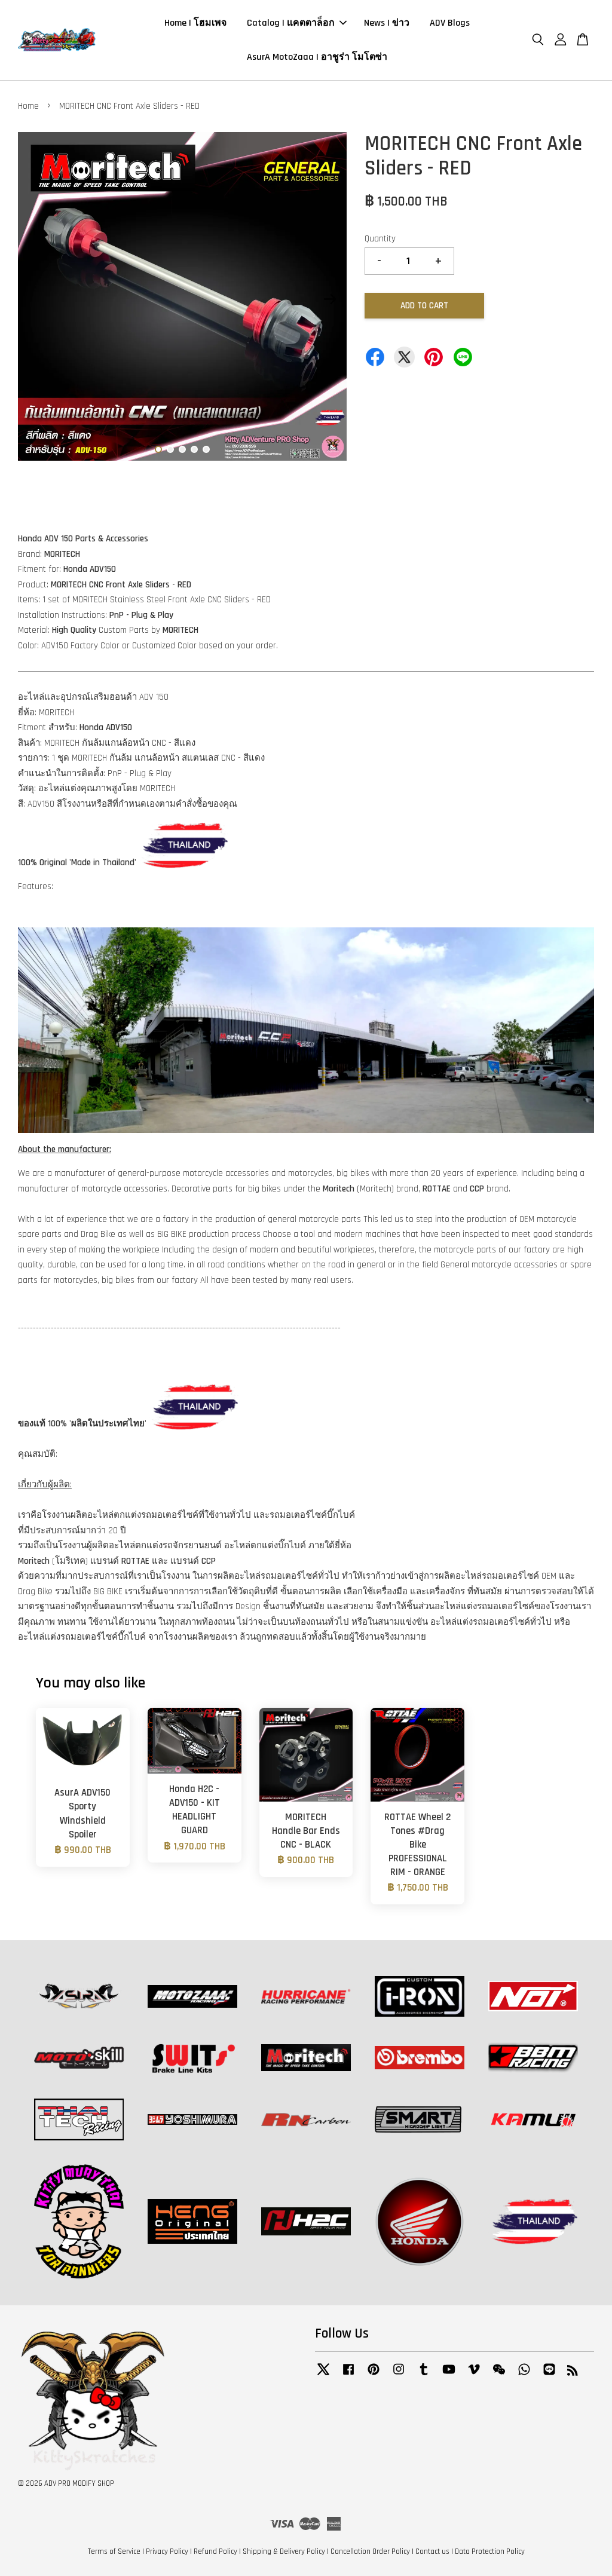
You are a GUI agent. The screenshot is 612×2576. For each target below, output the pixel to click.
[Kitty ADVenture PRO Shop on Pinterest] (374, 2375)
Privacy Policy (167, 2552)
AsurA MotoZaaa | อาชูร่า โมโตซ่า (317, 57)
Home (28, 106)
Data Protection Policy (490, 2552)
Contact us (432, 2552)
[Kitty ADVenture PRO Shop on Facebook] (348, 2375)
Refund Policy (215, 2552)
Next (331, 299)
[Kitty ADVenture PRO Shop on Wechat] (499, 2375)
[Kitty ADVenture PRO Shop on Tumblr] (424, 2375)
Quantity (380, 239)
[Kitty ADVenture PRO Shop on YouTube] (449, 2375)
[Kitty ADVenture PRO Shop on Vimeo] (474, 2375)
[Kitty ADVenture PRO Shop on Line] (549, 2375)
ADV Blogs (450, 23)
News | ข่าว (387, 23)
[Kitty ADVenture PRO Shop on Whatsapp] (524, 2375)
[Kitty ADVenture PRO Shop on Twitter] (323, 2375)
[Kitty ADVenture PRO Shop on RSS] (573, 2373)
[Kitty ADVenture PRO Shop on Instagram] (399, 2375)
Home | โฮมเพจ (195, 23)
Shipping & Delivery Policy (284, 2552)
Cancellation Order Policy (370, 2552)
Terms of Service (114, 2552)
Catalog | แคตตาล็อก (291, 23)
